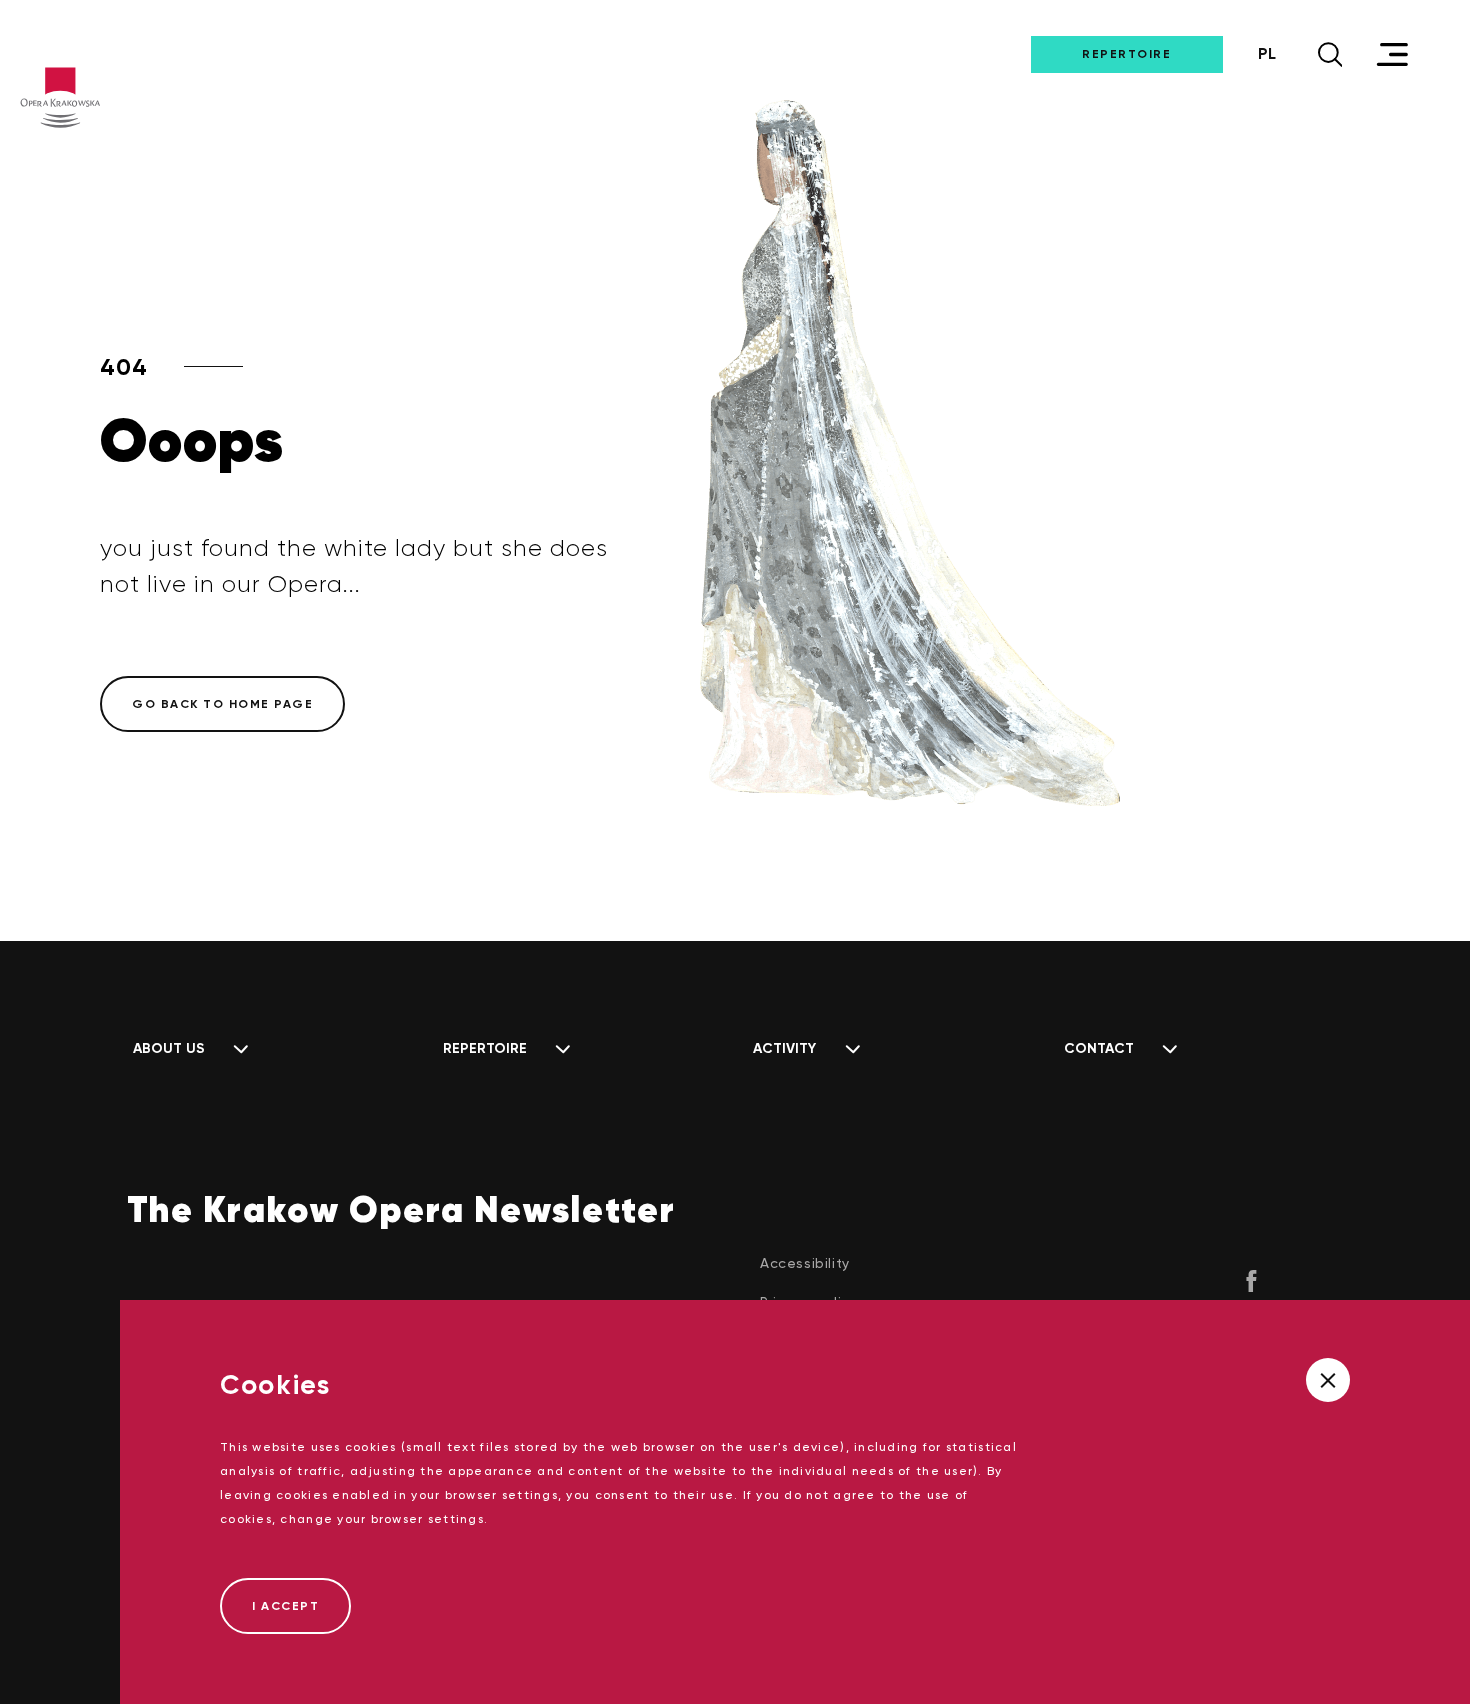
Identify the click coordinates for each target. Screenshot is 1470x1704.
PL (1267, 53)
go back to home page (222, 704)
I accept (285, 1606)
